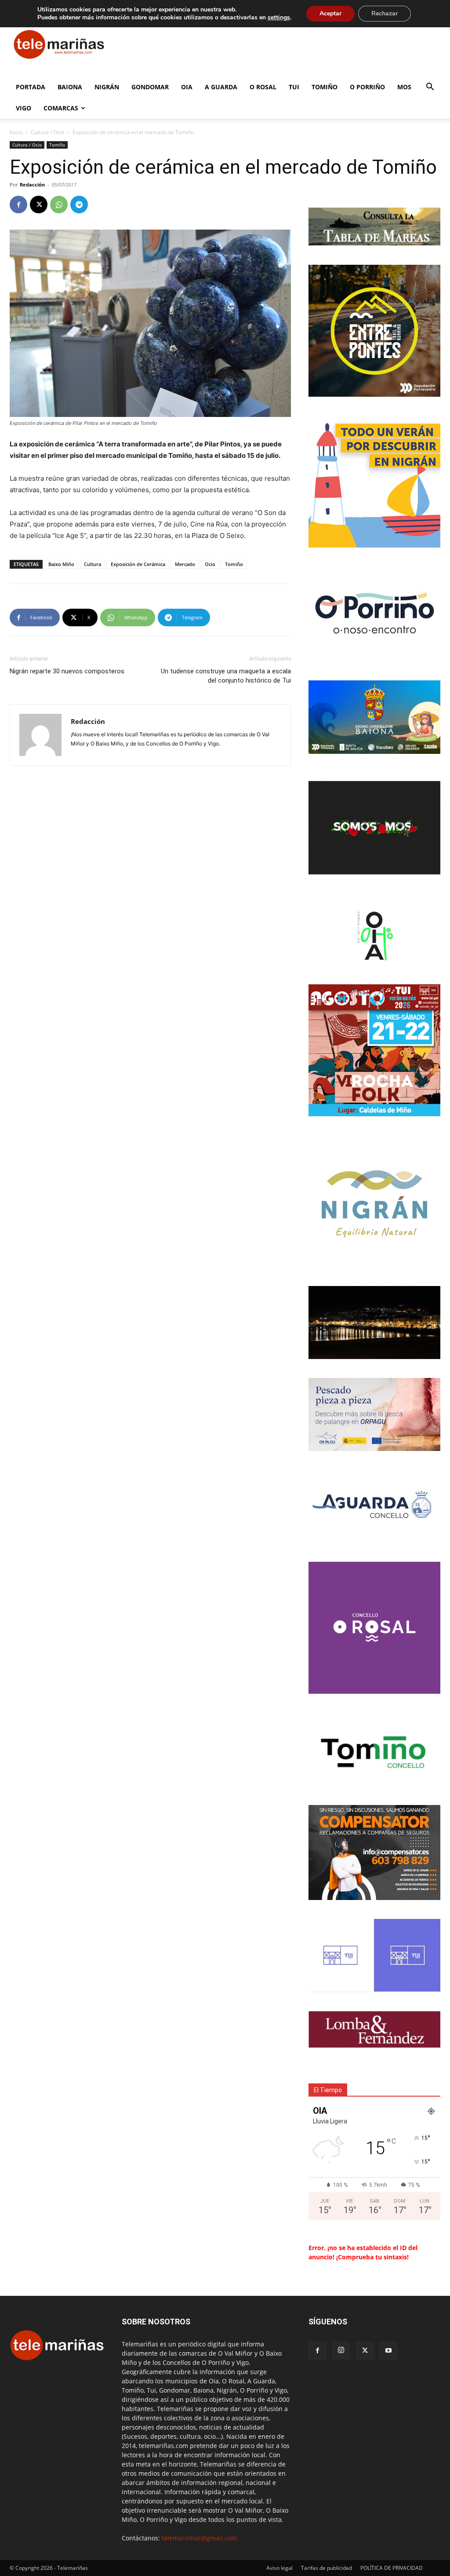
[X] (39, 205)
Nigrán (107, 87)
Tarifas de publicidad (327, 2568)
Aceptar (330, 13)
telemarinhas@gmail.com (199, 2538)
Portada (31, 87)
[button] (430, 88)
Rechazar (385, 13)
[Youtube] (388, 2351)
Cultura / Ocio (47, 132)
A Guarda (221, 87)
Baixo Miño (61, 564)
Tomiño (325, 87)
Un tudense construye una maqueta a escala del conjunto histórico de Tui (226, 676)
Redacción (32, 185)
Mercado (185, 564)
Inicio (16, 132)
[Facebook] (18, 205)
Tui (294, 87)
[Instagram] (341, 2350)
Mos (404, 87)
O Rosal (263, 87)
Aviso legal (279, 2568)
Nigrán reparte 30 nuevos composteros (67, 671)
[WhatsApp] (59, 205)
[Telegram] (79, 205)
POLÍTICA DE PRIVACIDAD (392, 2568)
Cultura (93, 564)
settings (279, 18)
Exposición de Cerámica (138, 564)
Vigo (24, 108)
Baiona (70, 87)
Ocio (210, 564)
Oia (187, 87)
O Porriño (367, 87)
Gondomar (150, 87)
